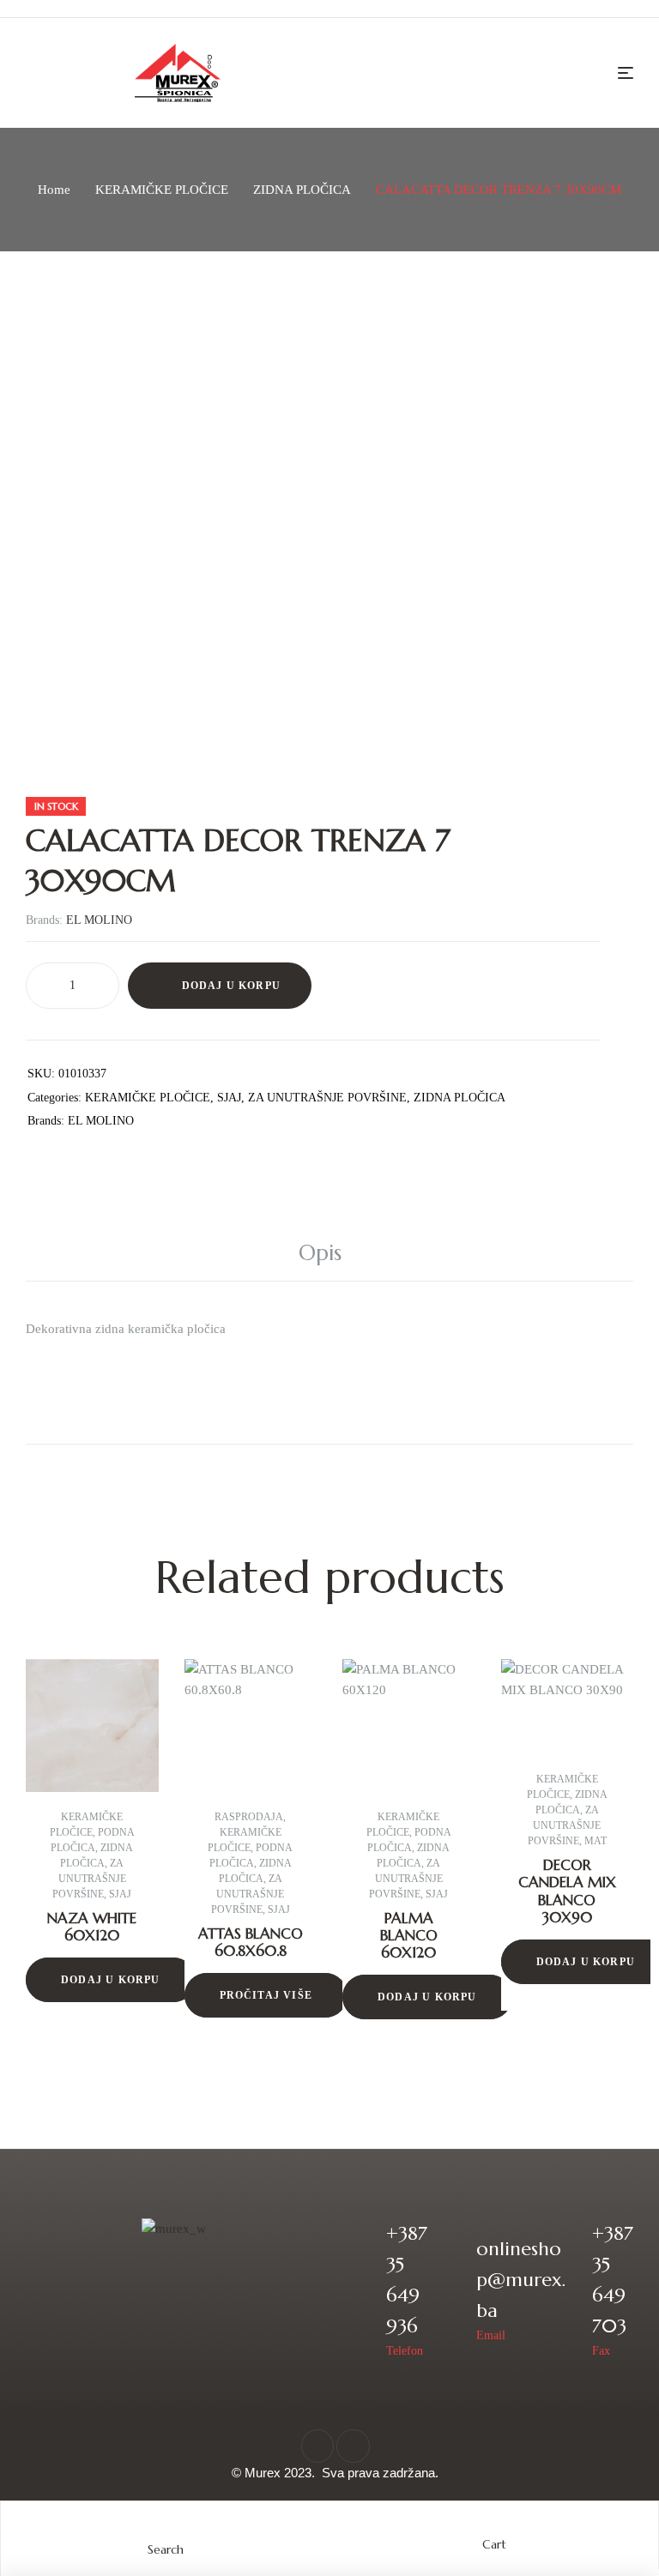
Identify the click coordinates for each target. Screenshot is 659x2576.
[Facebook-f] (317, 2446)
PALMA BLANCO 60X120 (409, 1936)
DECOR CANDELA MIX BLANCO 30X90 (567, 1891)
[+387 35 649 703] (568, 2290)
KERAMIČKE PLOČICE (162, 190)
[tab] (329, 1253)
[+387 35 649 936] (362, 2290)
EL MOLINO (99, 920)
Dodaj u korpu (232, 986)
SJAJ (229, 1098)
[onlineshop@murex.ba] (452, 2290)
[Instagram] (353, 2446)
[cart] (494, 2528)
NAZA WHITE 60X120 (92, 1927)
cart (494, 2544)
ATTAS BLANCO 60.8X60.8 (251, 1942)
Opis (320, 1253)
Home (54, 190)
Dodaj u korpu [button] (111, 1980)
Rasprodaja (249, 1817)
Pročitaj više (266, 1995)
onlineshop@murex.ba (521, 2280)
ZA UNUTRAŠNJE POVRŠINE (327, 1098)
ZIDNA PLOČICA (302, 190)
